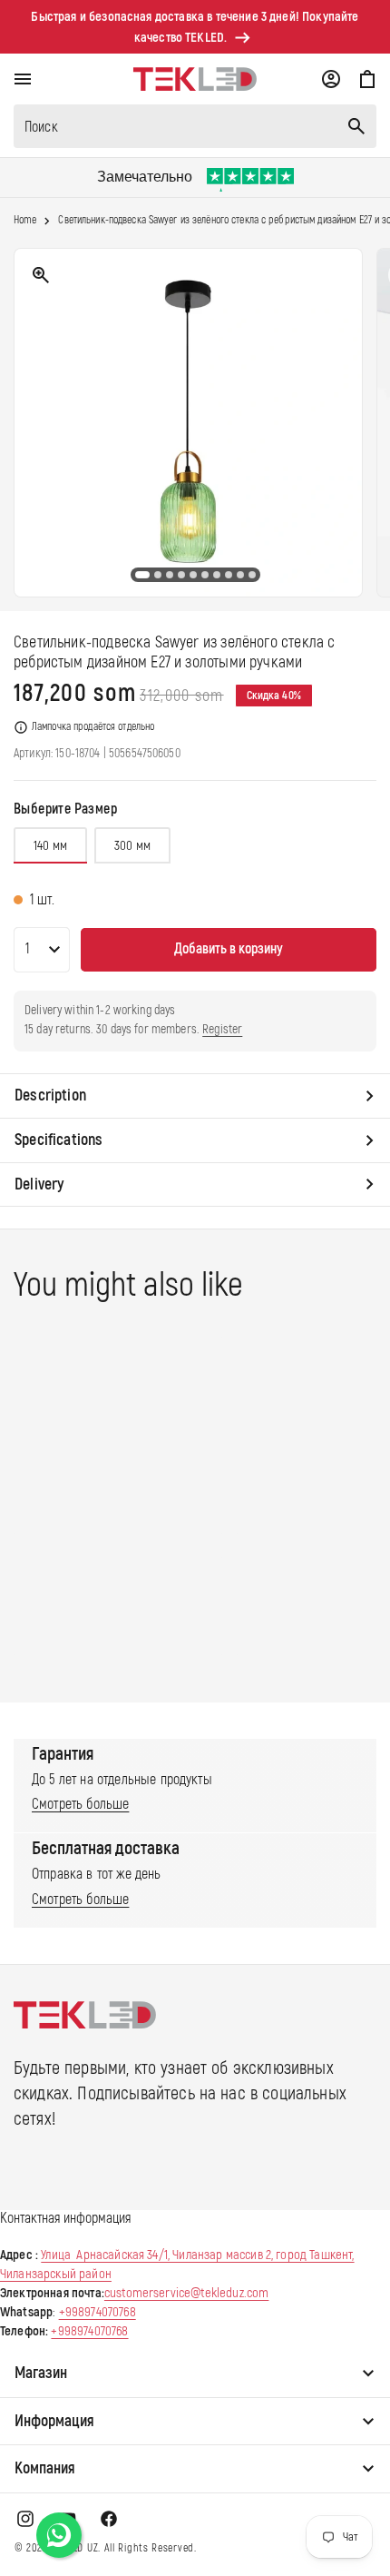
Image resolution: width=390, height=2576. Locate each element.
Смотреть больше (80, 1804)
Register (222, 1029)
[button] (23, 79)
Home (25, 221)
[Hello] (59, 2535)
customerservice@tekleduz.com (186, 2293)
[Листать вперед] (362, 423)
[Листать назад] (28, 423)
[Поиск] (356, 126)
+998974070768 (97, 2312)
